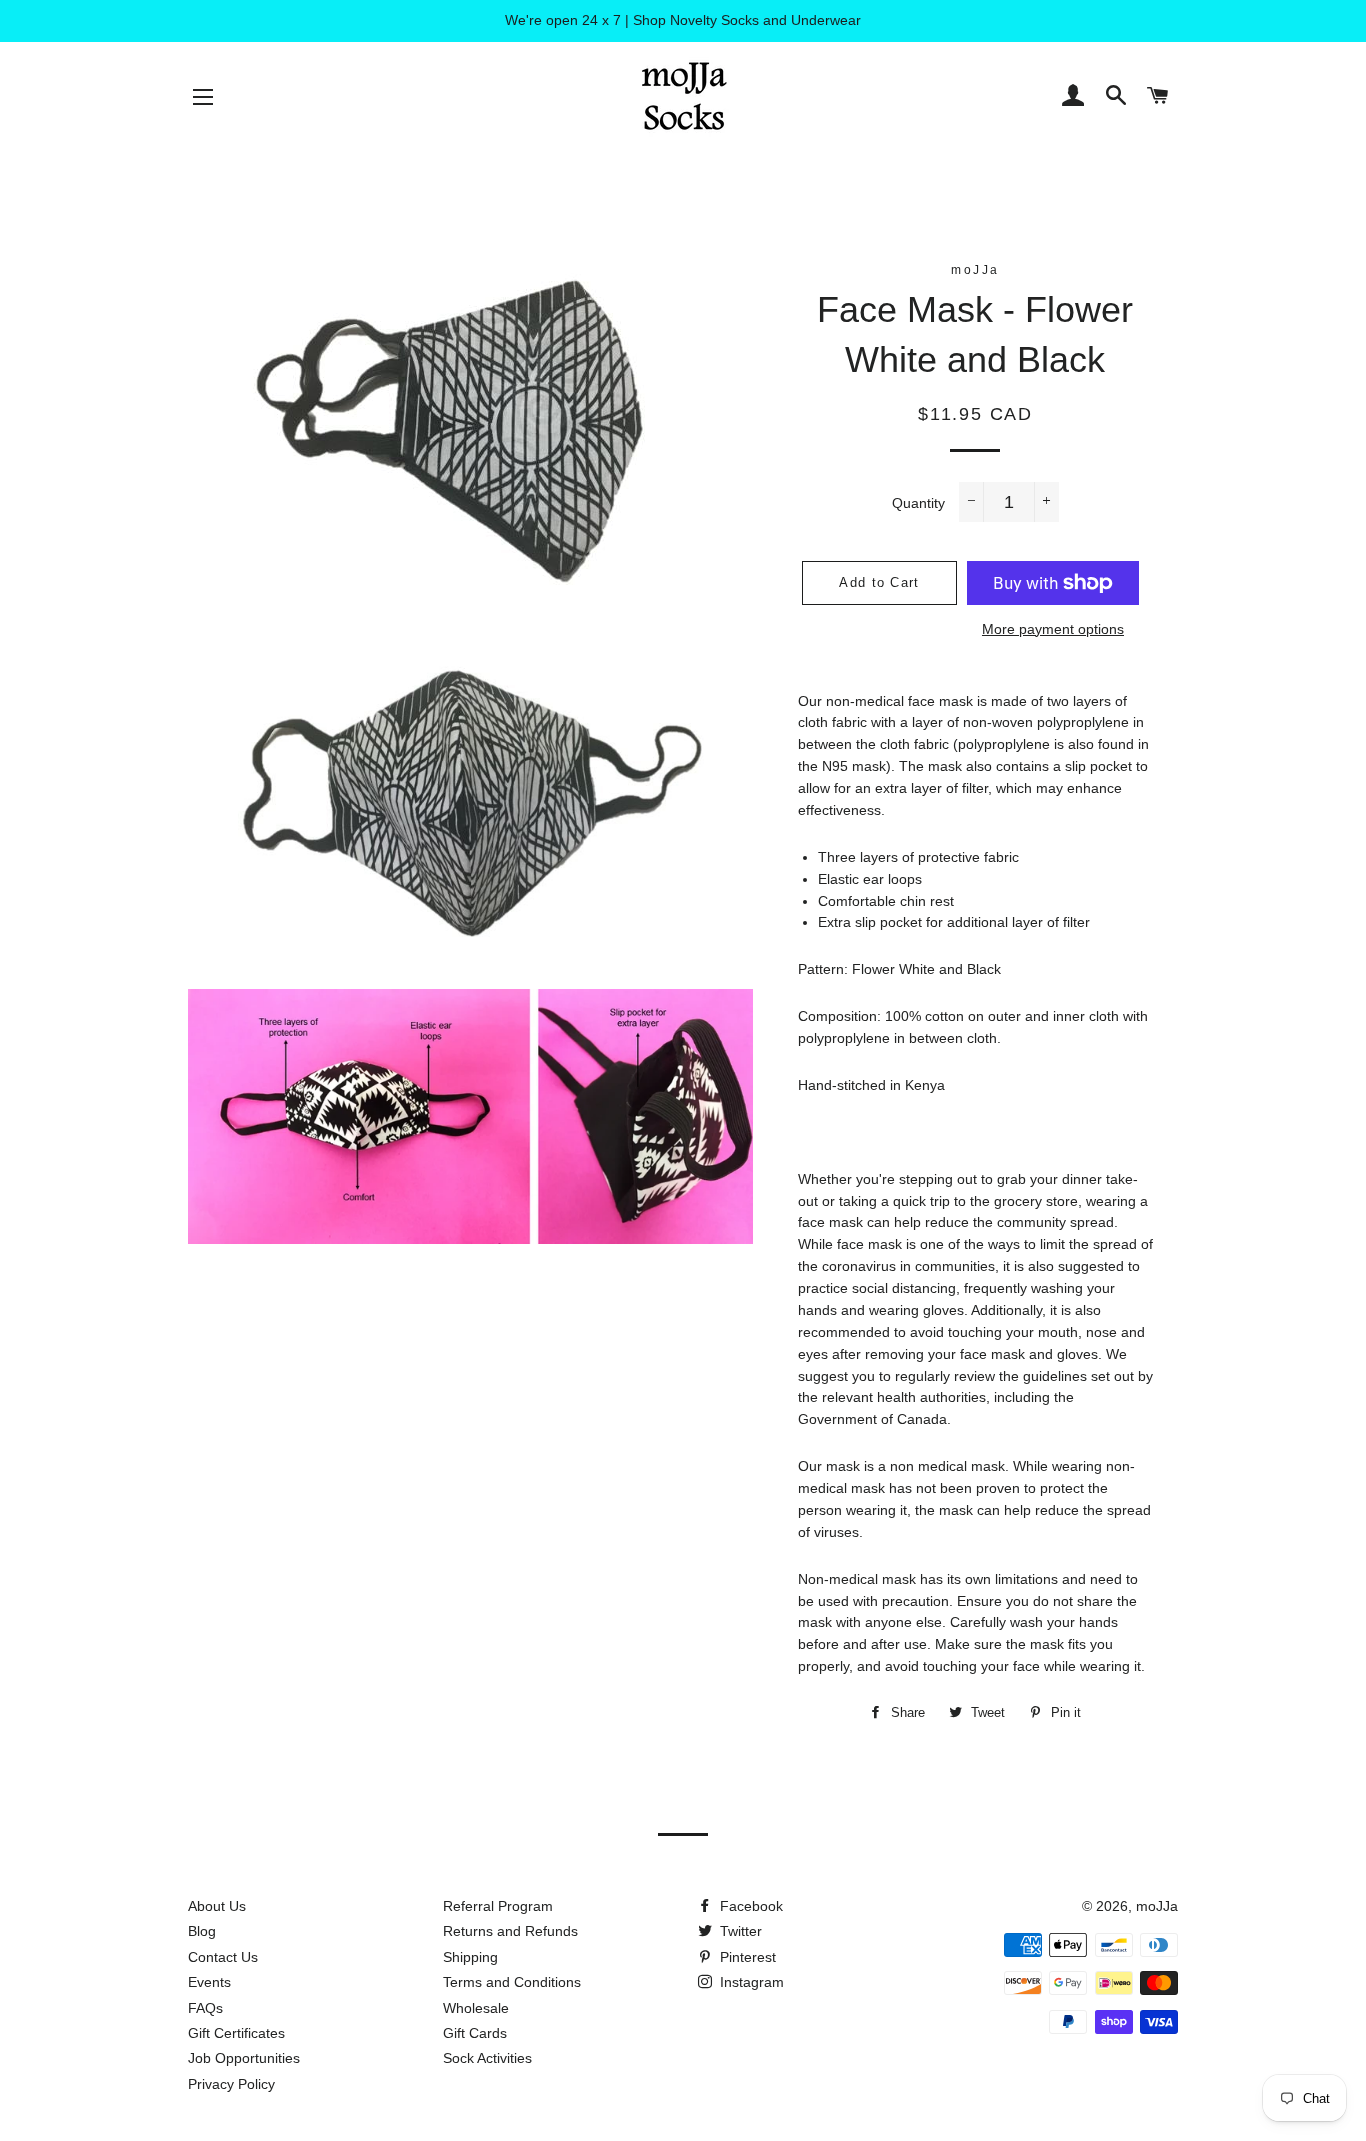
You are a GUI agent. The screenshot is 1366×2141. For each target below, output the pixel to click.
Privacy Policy (231, 2084)
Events (209, 1982)
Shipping (470, 1957)
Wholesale (476, 2008)
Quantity (918, 503)
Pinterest (746, 1957)
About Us (217, 1906)
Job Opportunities (244, 2058)
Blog (202, 1931)
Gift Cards (475, 2033)
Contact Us (223, 1957)
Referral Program (498, 1906)
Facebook (749, 1906)
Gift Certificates (236, 2033)
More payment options (1053, 629)
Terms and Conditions (512, 1982)
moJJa (1157, 1906)
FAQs (205, 2008)
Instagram (750, 1982)
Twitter (739, 1931)
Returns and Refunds (510, 1931)
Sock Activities (487, 2058)
